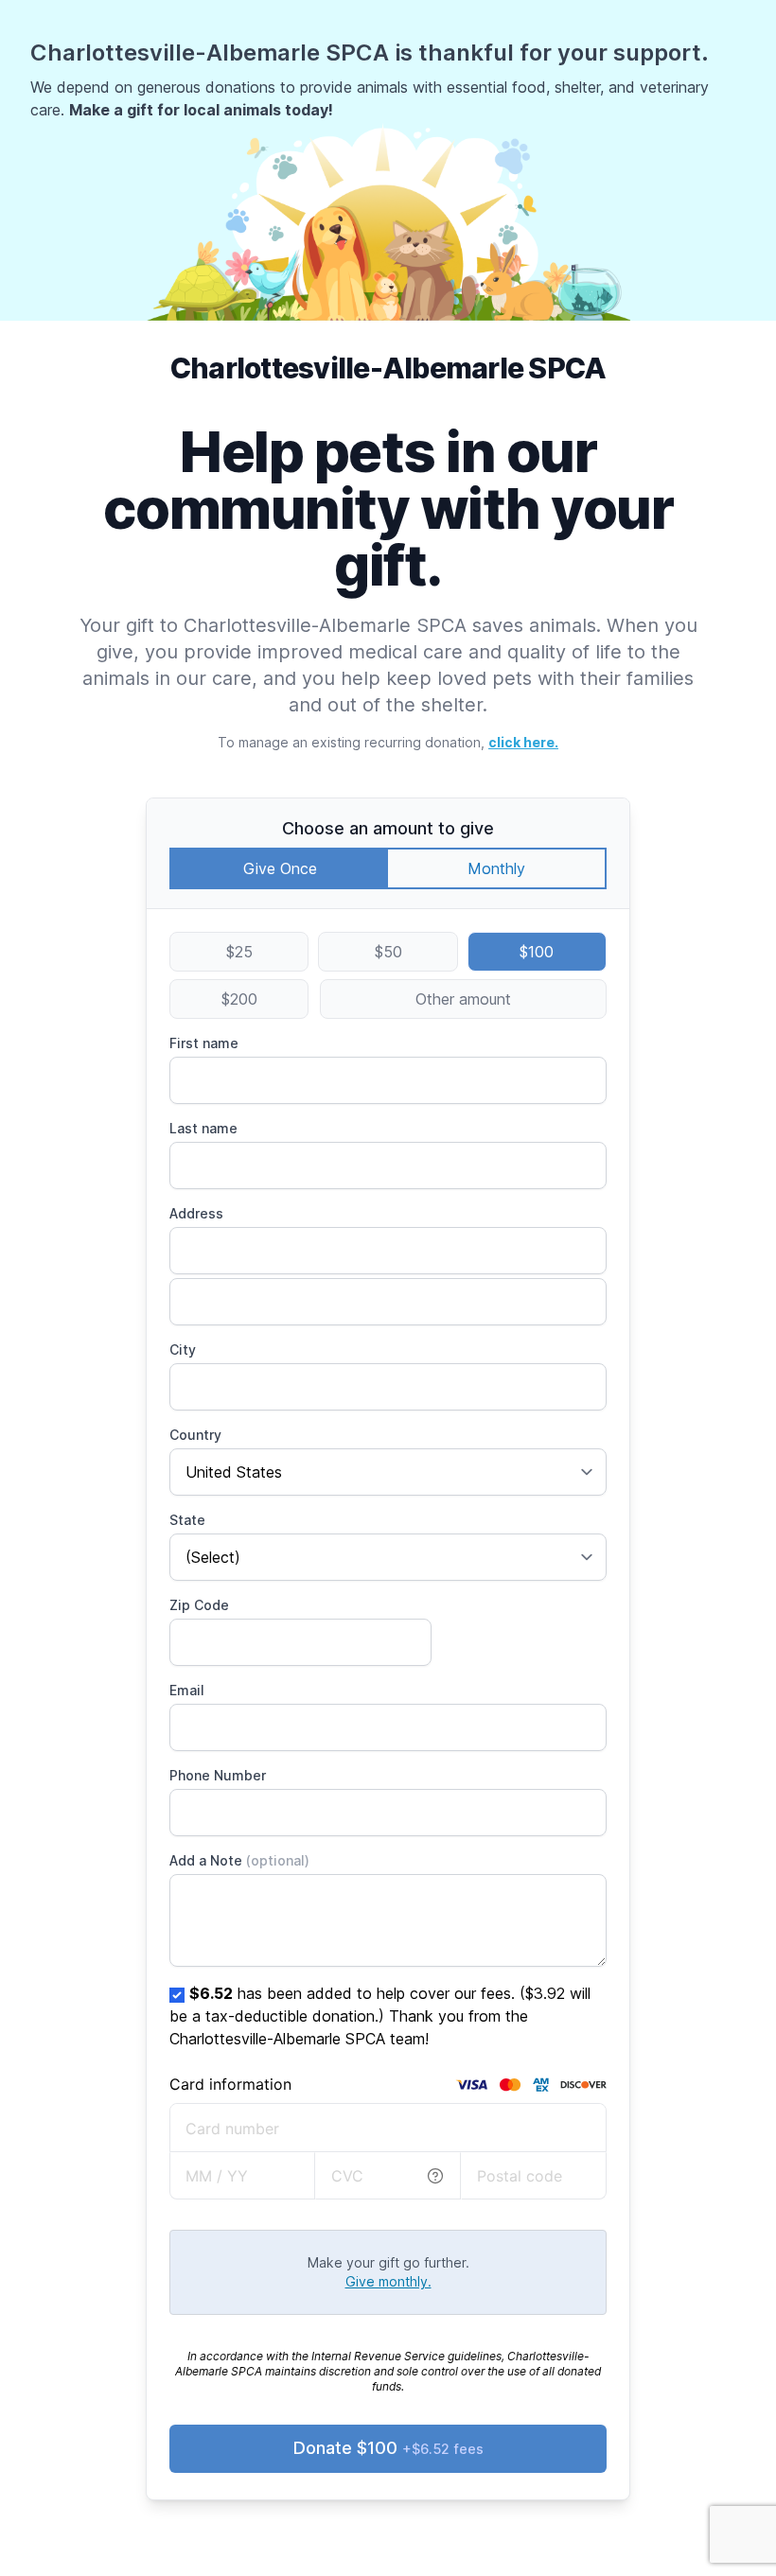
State (187, 1520)
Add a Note (239, 1860)
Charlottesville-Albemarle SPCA (388, 368)
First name (204, 1043)
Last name (203, 1128)
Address (196, 1213)
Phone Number (218, 1775)
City (183, 1349)
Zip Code (199, 1605)
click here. (523, 742)
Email (187, 1690)
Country (195, 1435)
